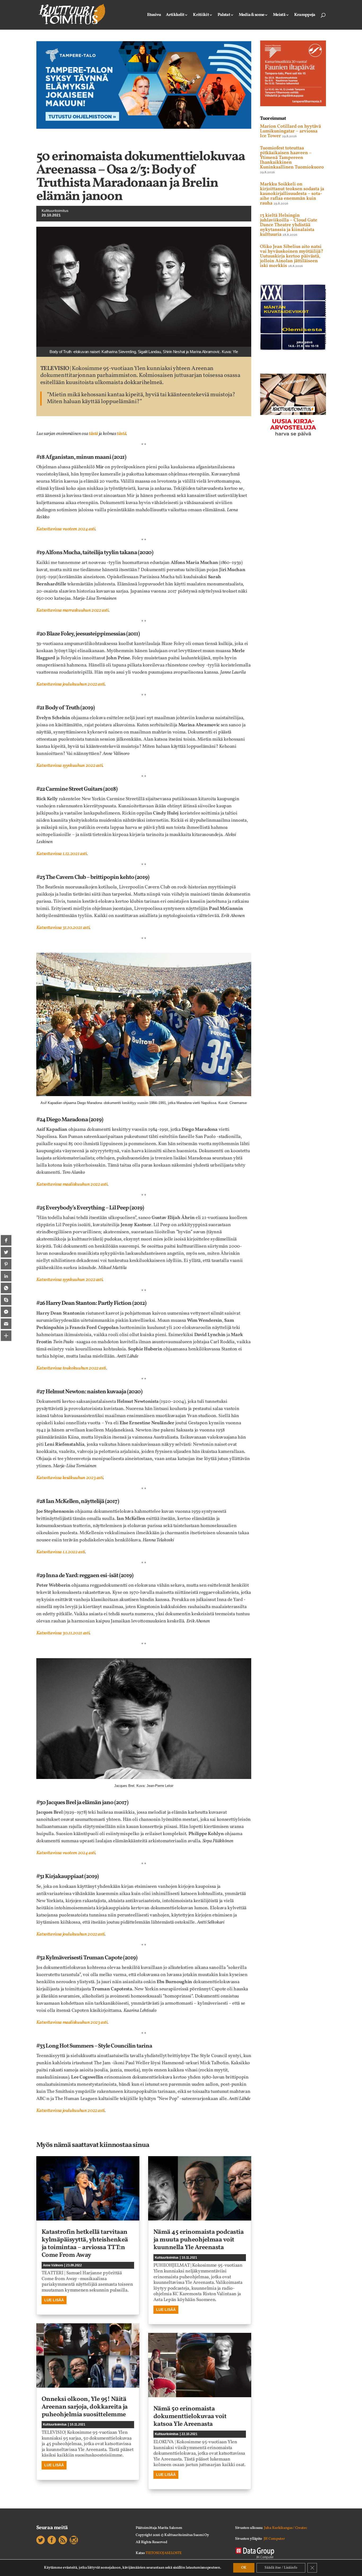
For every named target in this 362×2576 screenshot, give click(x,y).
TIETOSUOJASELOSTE (164, 2553)
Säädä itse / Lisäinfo (281, 2568)
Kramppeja (305, 15)
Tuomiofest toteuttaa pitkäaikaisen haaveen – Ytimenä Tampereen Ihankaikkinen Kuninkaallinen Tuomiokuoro (292, 158)
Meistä (279, 15)
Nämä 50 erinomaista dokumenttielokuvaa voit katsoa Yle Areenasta (190, 2417)
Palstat (224, 15)
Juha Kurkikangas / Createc (286, 2528)
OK (244, 2568)
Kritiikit (201, 15)
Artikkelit (175, 15)
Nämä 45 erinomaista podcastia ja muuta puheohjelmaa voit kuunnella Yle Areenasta (199, 2240)
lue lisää (54, 2300)
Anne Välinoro (53, 2265)
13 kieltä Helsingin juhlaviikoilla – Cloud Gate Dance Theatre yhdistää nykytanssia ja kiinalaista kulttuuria (289, 225)
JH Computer (274, 2539)
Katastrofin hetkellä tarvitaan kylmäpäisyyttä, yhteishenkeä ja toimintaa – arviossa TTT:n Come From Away (85, 2244)
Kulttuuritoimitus (55, 211)
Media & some (251, 15)
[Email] (6, 1324)
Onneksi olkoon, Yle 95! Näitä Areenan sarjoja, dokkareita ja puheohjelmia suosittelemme (85, 2407)
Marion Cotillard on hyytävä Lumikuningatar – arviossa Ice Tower (290, 131)
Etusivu (154, 15)
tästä (122, 434)
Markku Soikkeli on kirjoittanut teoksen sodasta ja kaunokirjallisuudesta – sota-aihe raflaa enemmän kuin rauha (292, 194)
